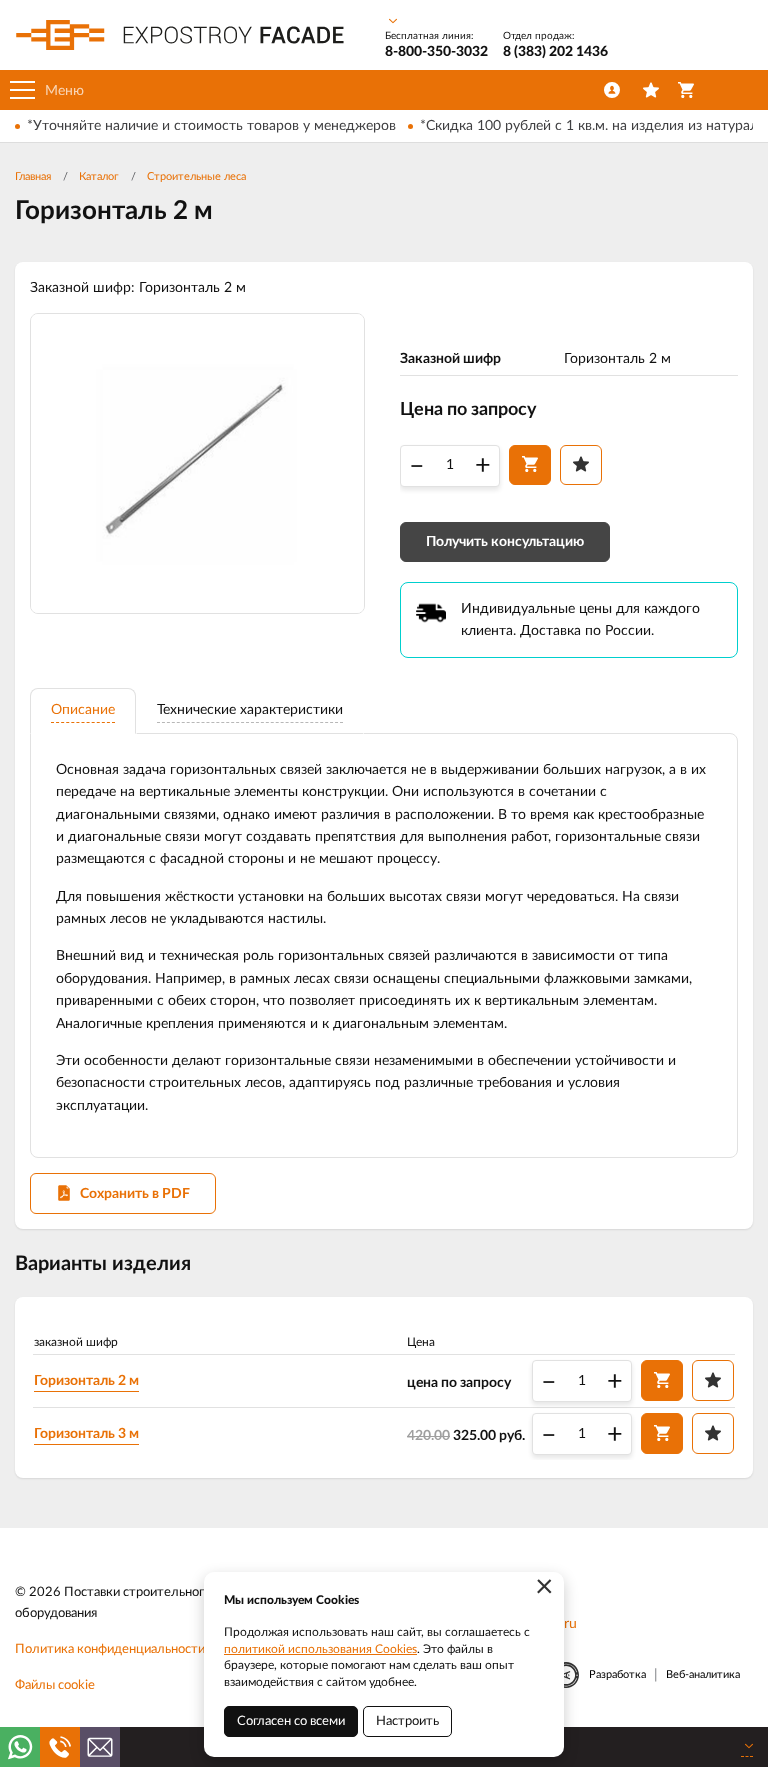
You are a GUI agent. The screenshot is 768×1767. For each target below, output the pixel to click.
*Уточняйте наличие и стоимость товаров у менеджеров (211, 126)
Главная (33, 176)
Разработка (617, 1674)
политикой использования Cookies (320, 1649)
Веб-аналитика (703, 1674)
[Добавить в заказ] (530, 465)
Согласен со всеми (291, 1721)
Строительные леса (196, 176)
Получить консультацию (505, 542)
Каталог (99, 176)
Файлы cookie (55, 1685)
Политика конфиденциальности (110, 1649)
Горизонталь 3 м (86, 1434)
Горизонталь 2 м (86, 1381)
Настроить (407, 1721)
